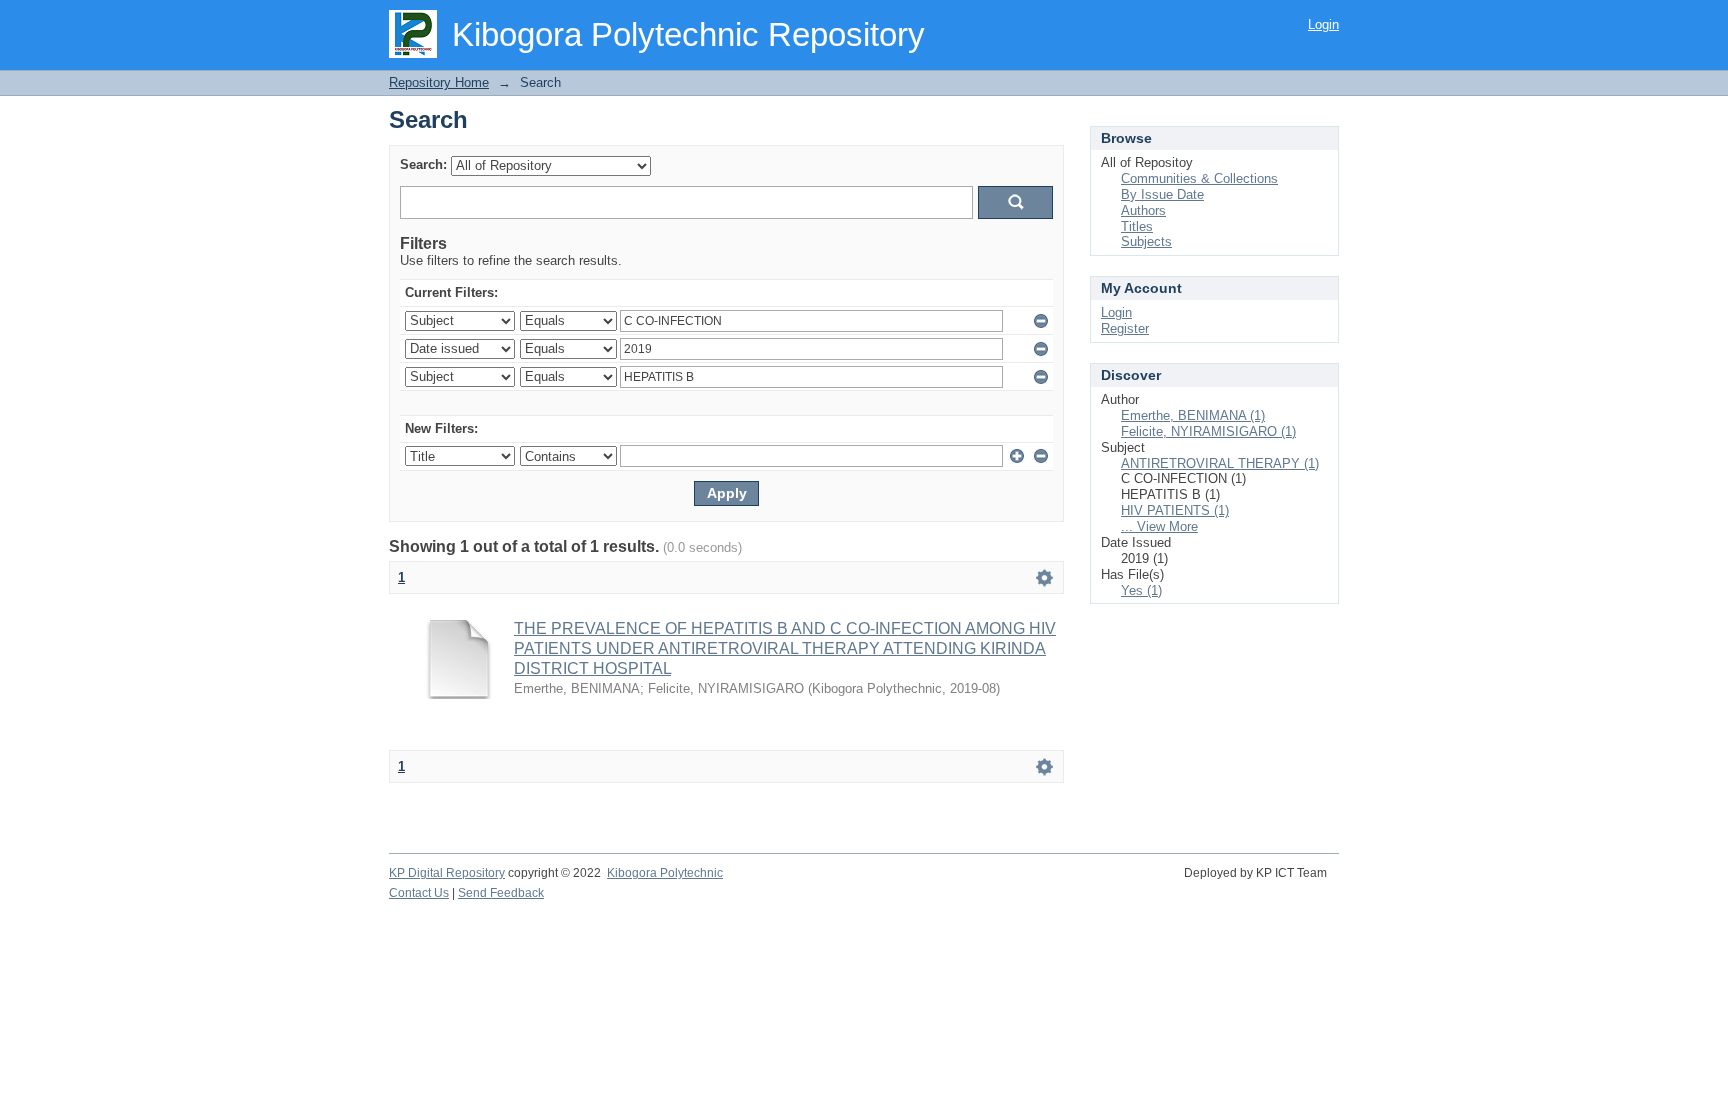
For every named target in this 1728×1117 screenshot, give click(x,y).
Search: (423, 164)
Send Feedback (501, 893)
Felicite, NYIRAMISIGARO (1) (1208, 431)
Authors (1143, 210)
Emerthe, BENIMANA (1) (1193, 415)
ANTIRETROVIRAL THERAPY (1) (1220, 463)
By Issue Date (1162, 194)
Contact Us (419, 893)
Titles (1137, 226)
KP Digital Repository (447, 873)
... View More (1159, 526)
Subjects (1146, 241)
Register (1125, 328)
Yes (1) (1141, 590)
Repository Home (439, 82)
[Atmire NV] (1337, 884)
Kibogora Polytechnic (665, 873)
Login (1323, 24)
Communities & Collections (1199, 178)
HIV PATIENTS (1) (1175, 510)
